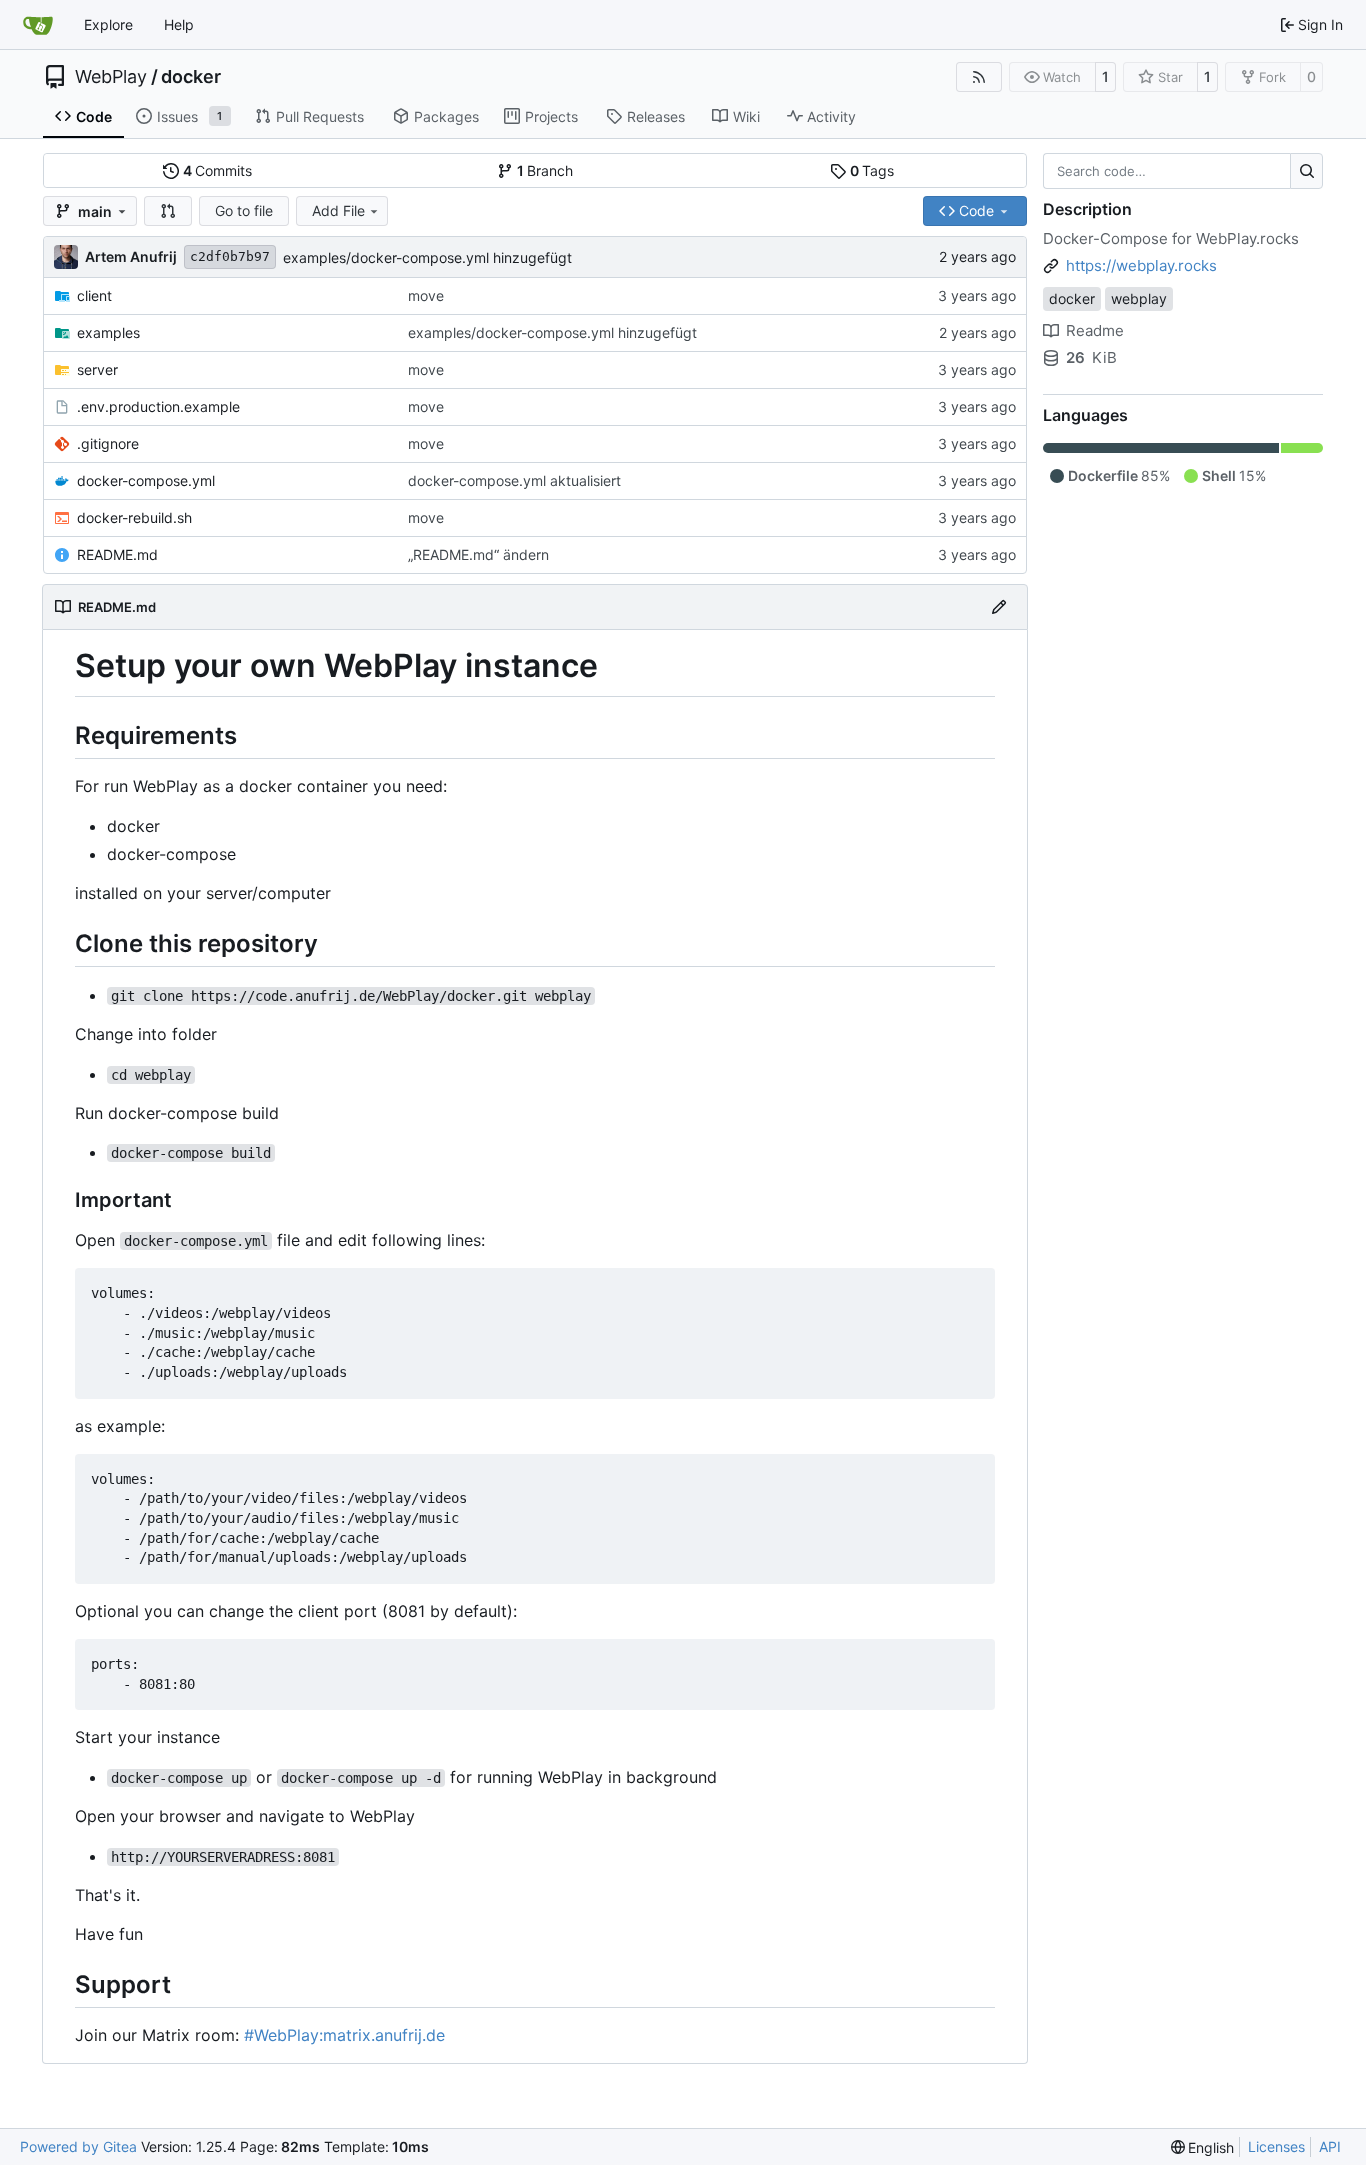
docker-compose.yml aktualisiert (514, 480)
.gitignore (108, 443)
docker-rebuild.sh (134, 517)
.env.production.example (158, 406)
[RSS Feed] (979, 77)
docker (191, 77)
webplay (1139, 298)
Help (179, 24)
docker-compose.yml (146, 480)
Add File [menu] (338, 210)
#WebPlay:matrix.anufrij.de (344, 2035)
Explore (108, 24)
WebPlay (111, 77)
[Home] (38, 25)
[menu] (1203, 2147)
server (97, 369)
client (94, 295)
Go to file (244, 210)
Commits (218, 170)
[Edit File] (999, 607)
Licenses (1276, 2146)
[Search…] (1306, 171)
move (426, 295)
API (1330, 2146)
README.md (117, 554)
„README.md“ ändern (478, 554)
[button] (168, 211)
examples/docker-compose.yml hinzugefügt (427, 257)
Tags (872, 170)
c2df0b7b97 (230, 256)
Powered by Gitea (78, 2146)
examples (108, 332)
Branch (545, 170)
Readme (1095, 330)
